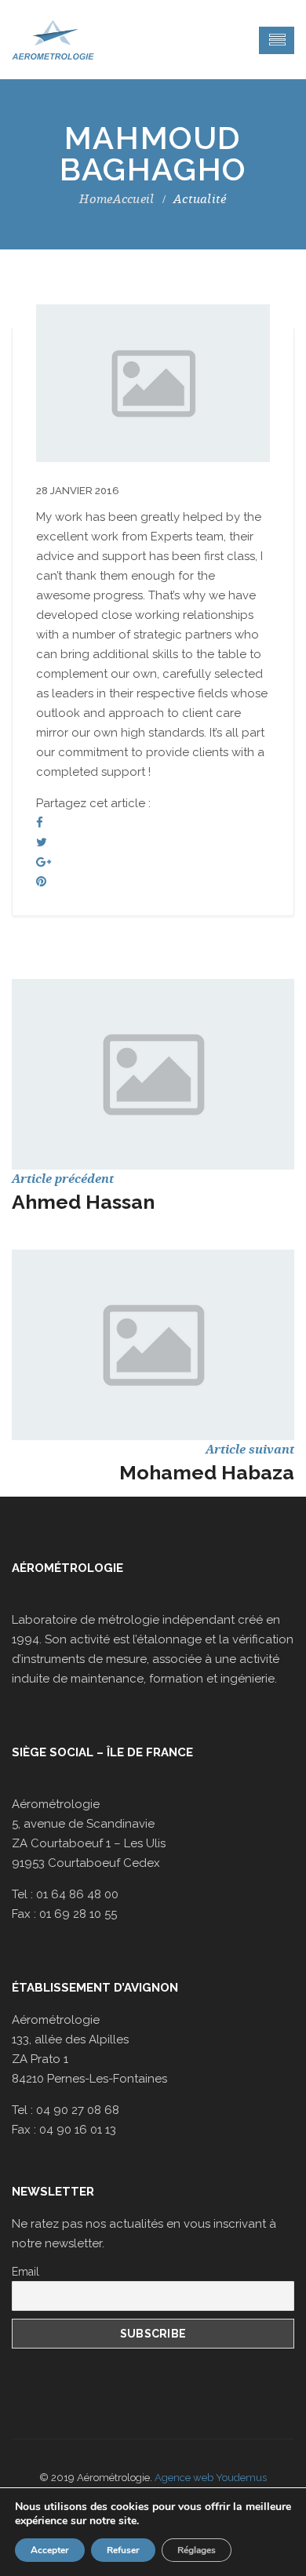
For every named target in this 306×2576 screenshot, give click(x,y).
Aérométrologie (67, 1568)
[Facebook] (40, 823)
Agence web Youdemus (211, 2478)
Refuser (123, 2550)
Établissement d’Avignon (95, 1988)
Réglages (197, 2550)
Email (25, 2272)
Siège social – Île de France (102, 1752)
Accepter (50, 2550)
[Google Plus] (44, 862)
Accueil (133, 199)
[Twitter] (42, 842)
